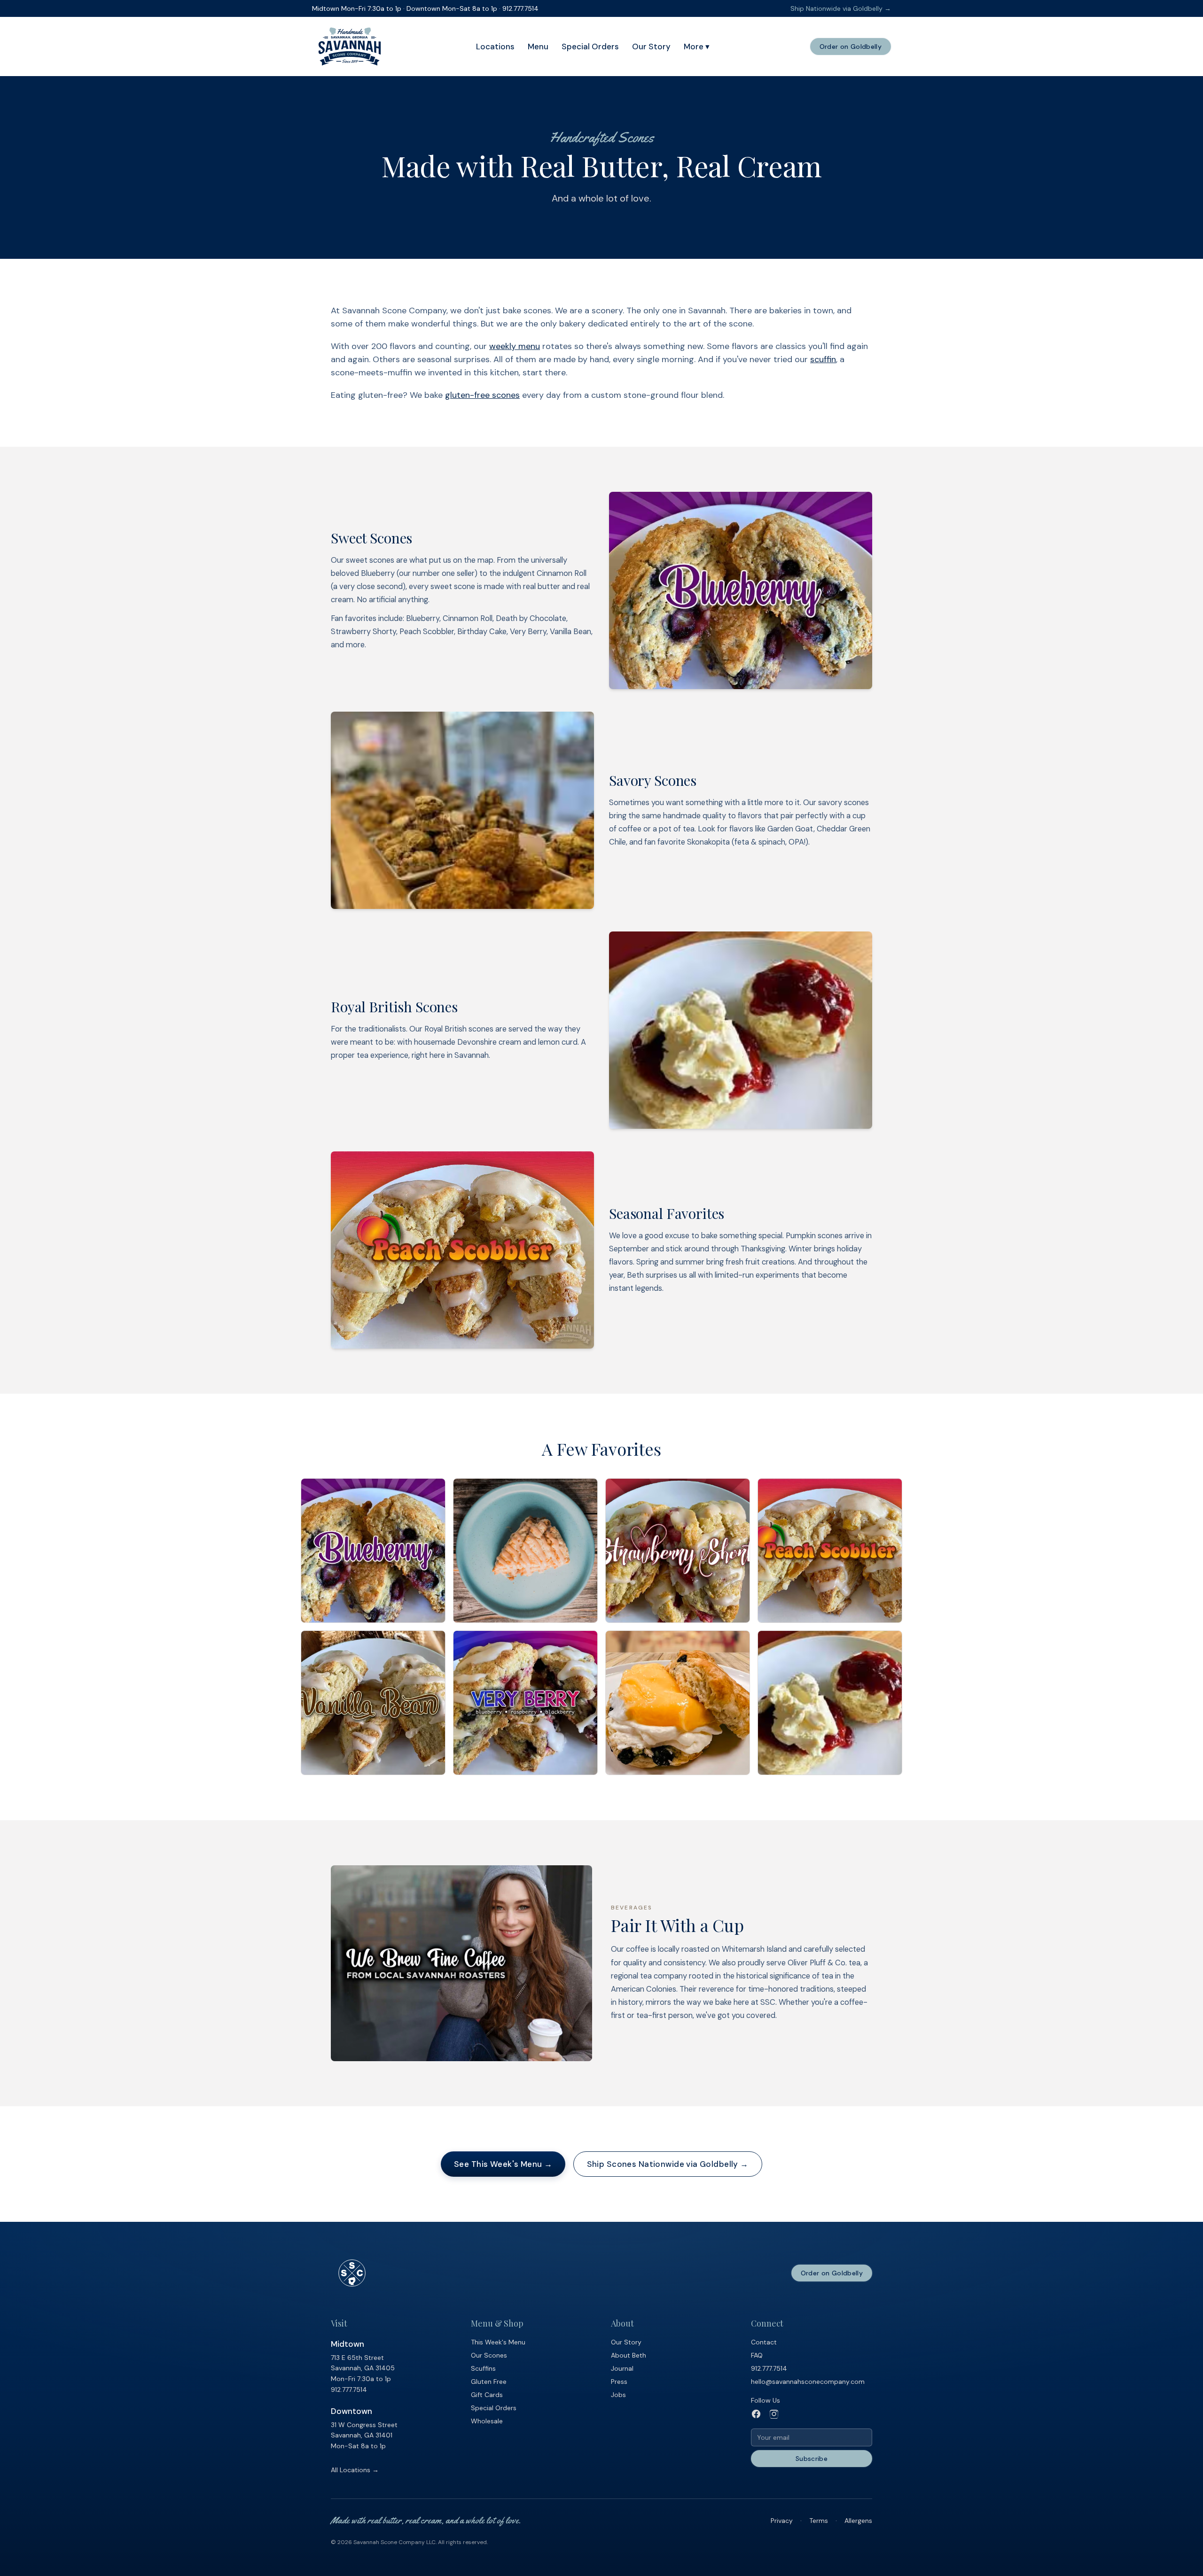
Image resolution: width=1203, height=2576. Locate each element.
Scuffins (483, 2368)
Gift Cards (487, 2395)
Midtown (348, 2344)
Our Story (651, 47)
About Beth (629, 2355)
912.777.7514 (349, 2390)
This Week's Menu (498, 2342)
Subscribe (812, 2459)
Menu (538, 47)
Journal (622, 2368)
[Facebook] (756, 2414)
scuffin (823, 359)
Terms (819, 2521)
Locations (495, 47)
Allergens (858, 2521)
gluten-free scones (482, 395)
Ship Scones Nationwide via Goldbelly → (668, 2164)
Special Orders (590, 47)
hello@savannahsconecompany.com (808, 2382)
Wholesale (487, 2421)
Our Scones (489, 2355)
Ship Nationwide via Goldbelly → (841, 8)
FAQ (757, 2355)
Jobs (618, 2395)
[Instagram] (774, 2414)
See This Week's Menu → (503, 2164)
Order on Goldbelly (851, 47)
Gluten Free (489, 2382)
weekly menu (515, 346)
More (697, 47)
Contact (764, 2342)
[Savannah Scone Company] (350, 47)
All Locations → (355, 2470)
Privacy (782, 2521)
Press (619, 2382)
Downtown (352, 2411)
